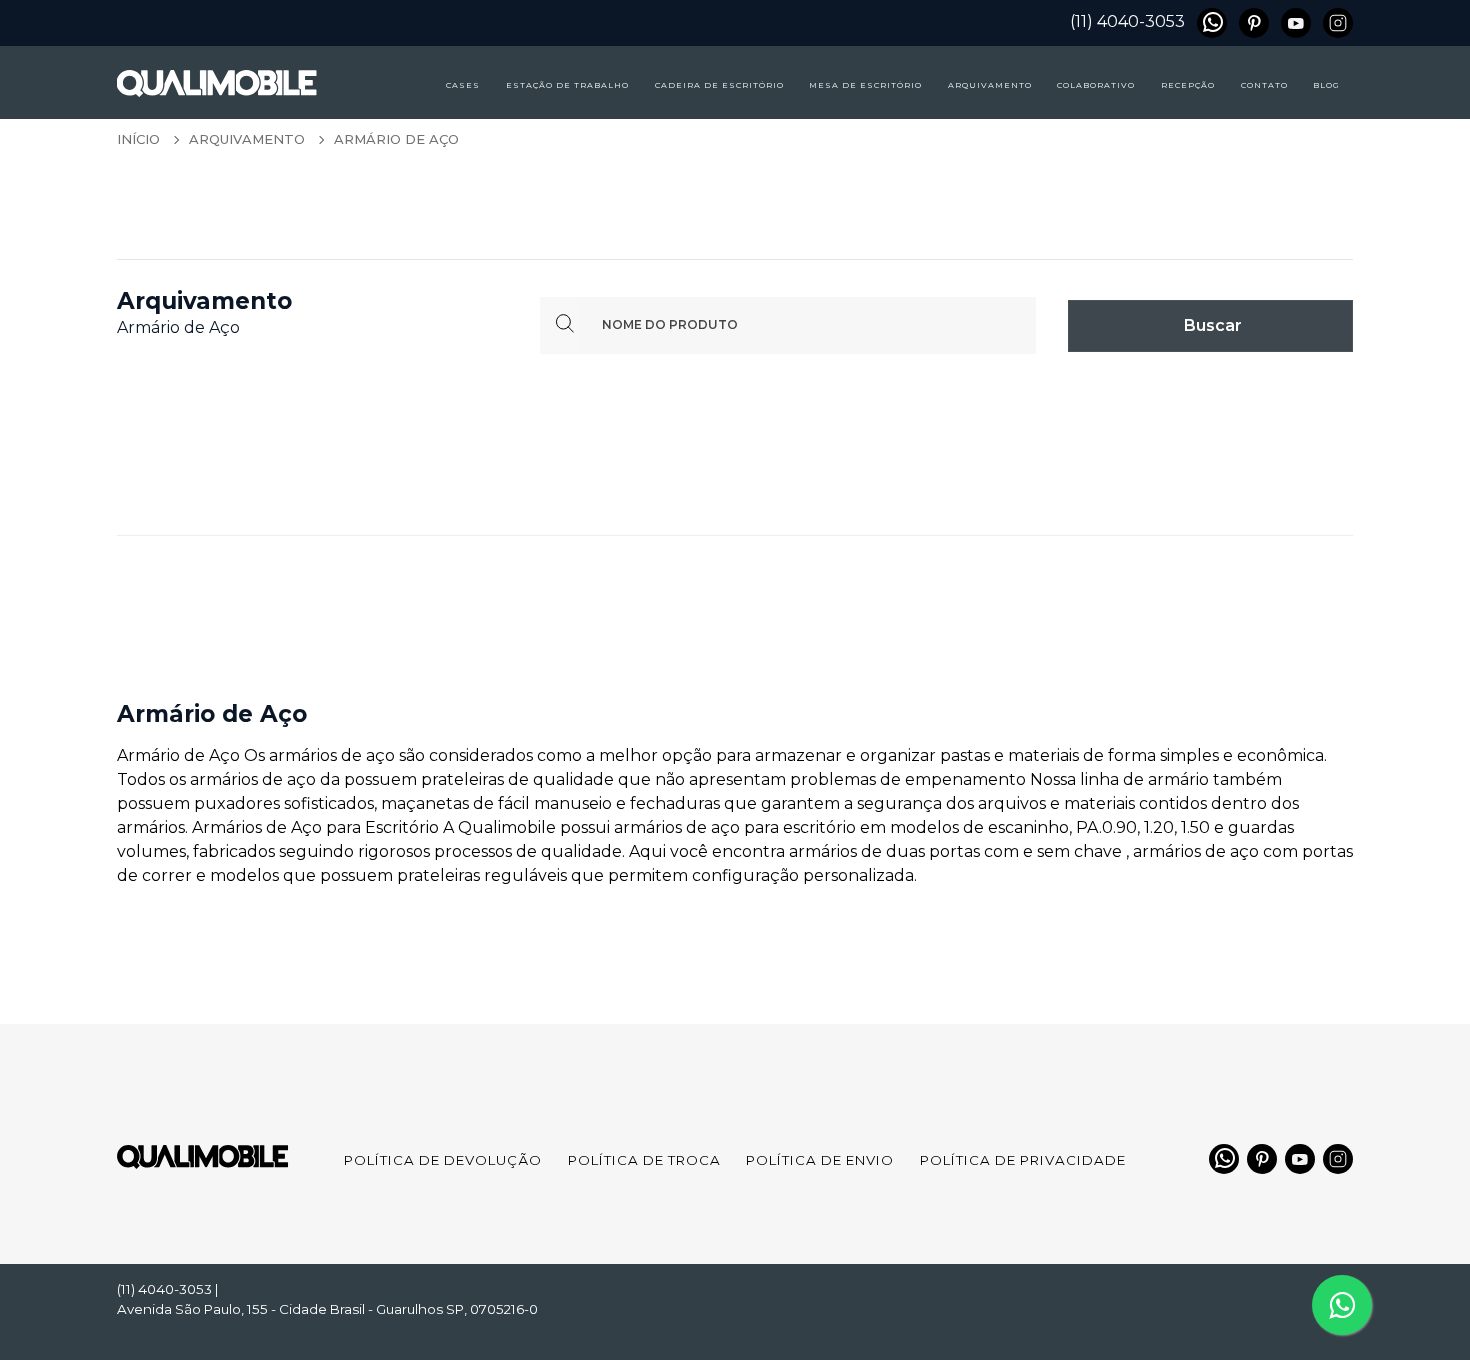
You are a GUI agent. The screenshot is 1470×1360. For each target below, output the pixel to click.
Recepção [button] (1188, 85)
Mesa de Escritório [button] (865, 85)
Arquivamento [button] (990, 85)
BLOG (1326, 85)
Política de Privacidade (1023, 1160)
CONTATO (1264, 85)
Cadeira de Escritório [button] (719, 85)
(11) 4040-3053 (1127, 21)
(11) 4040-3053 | (168, 1289)
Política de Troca (644, 1160)
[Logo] (182, 81)
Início (138, 139)
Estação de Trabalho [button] (567, 85)
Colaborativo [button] (1096, 85)
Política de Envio (820, 1160)
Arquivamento (247, 139)
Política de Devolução (443, 1160)
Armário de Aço (396, 139)
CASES (463, 85)
